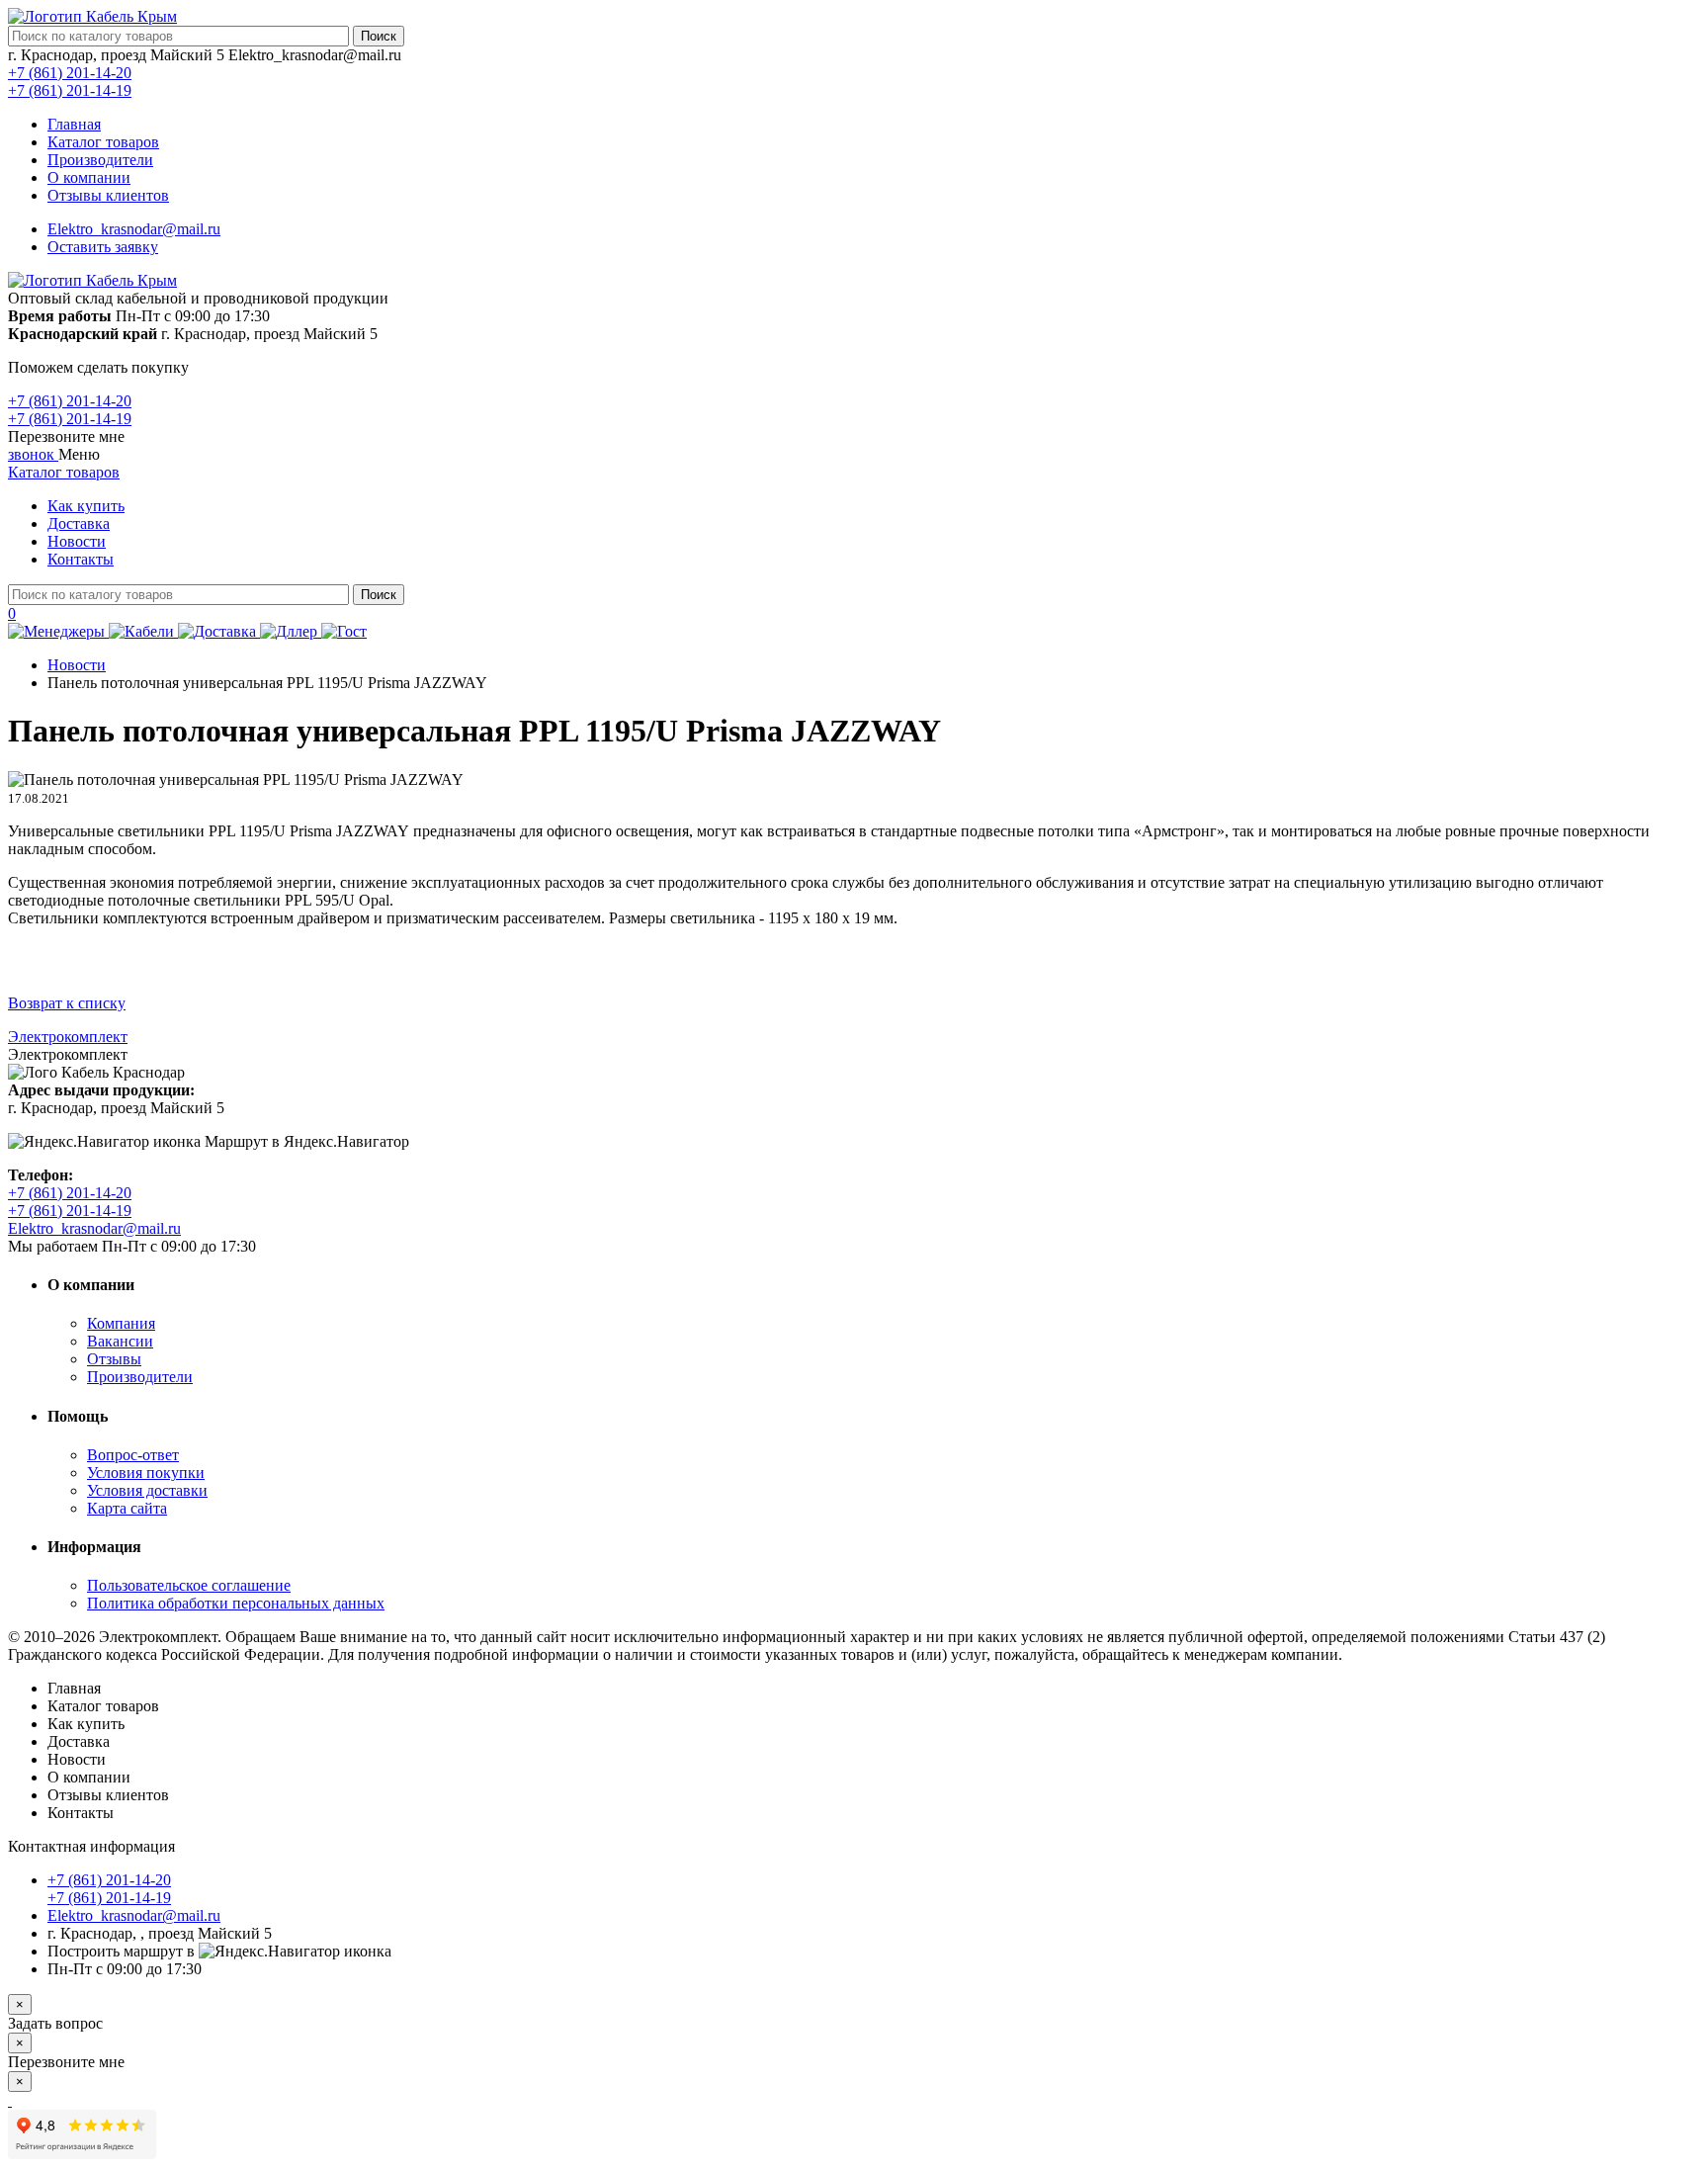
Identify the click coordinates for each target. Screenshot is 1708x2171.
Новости (77, 541)
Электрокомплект (68, 1037)
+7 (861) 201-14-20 (70, 73)
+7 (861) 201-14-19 (70, 90)
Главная (74, 124)
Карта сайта (127, 1508)
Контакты (81, 559)
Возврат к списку (67, 1003)
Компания (121, 1323)
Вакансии (120, 1341)
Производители (100, 160)
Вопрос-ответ (133, 1455)
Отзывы (114, 1359)
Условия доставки (147, 1490)
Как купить (86, 506)
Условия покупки (146, 1473)
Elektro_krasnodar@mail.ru (134, 229)
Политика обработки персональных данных (236, 1603)
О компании (89, 177)
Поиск (379, 36)
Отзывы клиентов (108, 195)
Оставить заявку (103, 247)
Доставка (79, 523)
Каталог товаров (103, 142)
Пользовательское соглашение (189, 1585)
